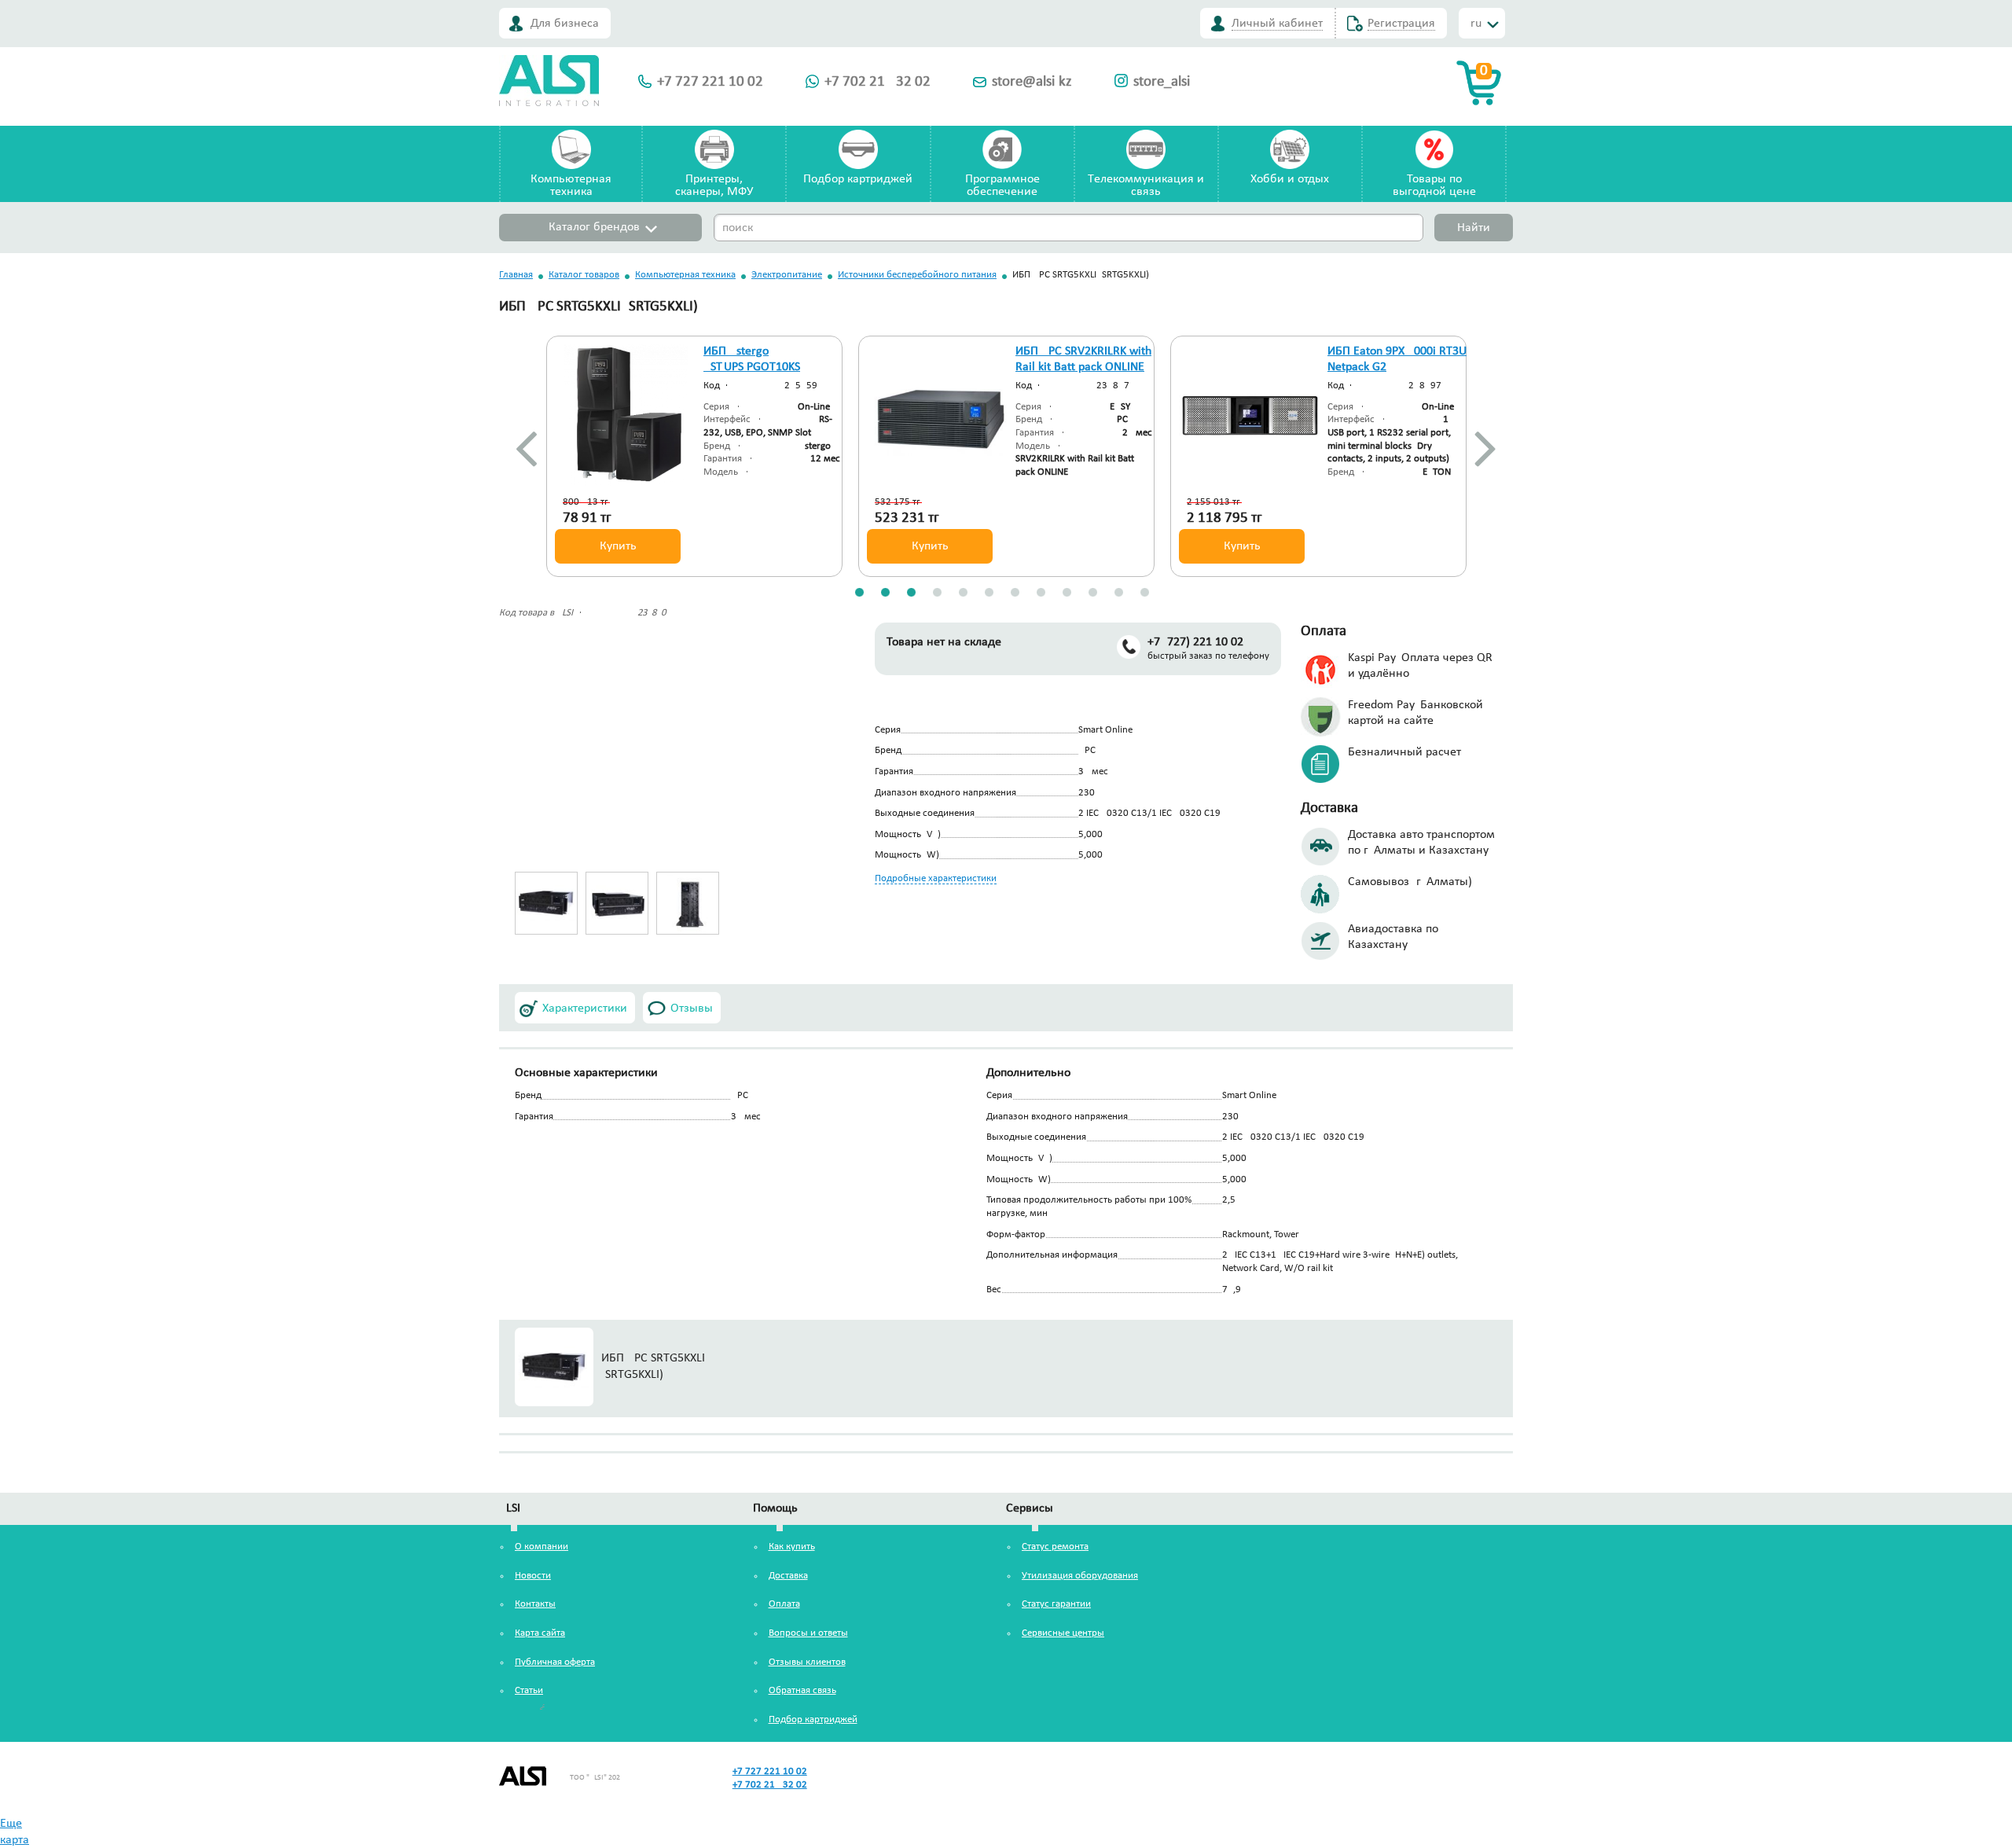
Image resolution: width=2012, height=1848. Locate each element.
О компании (542, 1547)
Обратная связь (802, 1690)
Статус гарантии (1056, 1604)
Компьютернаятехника (571, 186)
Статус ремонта (1055, 1547)
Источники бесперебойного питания (917, 275)
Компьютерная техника (685, 275)
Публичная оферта (555, 1662)
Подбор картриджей (858, 179)
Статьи (529, 1690)
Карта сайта (540, 1633)
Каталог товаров (584, 275)
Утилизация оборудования (1080, 1576)
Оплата (784, 1604)
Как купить (792, 1547)
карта (15, 1840)
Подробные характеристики (936, 878)
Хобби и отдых (1290, 179)
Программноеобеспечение (1002, 186)
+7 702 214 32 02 (877, 82)
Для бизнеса (565, 24)
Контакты (535, 1604)
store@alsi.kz (1032, 82)
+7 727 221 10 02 (710, 82)
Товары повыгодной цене (1434, 186)
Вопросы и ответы (808, 1633)
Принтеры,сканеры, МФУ (714, 186)
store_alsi (1162, 82)
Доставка (788, 1576)
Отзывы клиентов (807, 1662)
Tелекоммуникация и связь (1146, 186)
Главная (516, 275)
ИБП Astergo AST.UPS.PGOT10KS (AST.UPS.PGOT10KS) (756, 368)
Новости (533, 1576)
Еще (11, 1824)
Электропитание (787, 275)
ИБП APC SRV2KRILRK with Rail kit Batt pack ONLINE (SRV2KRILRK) (1083, 368)
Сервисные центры (1063, 1633)
